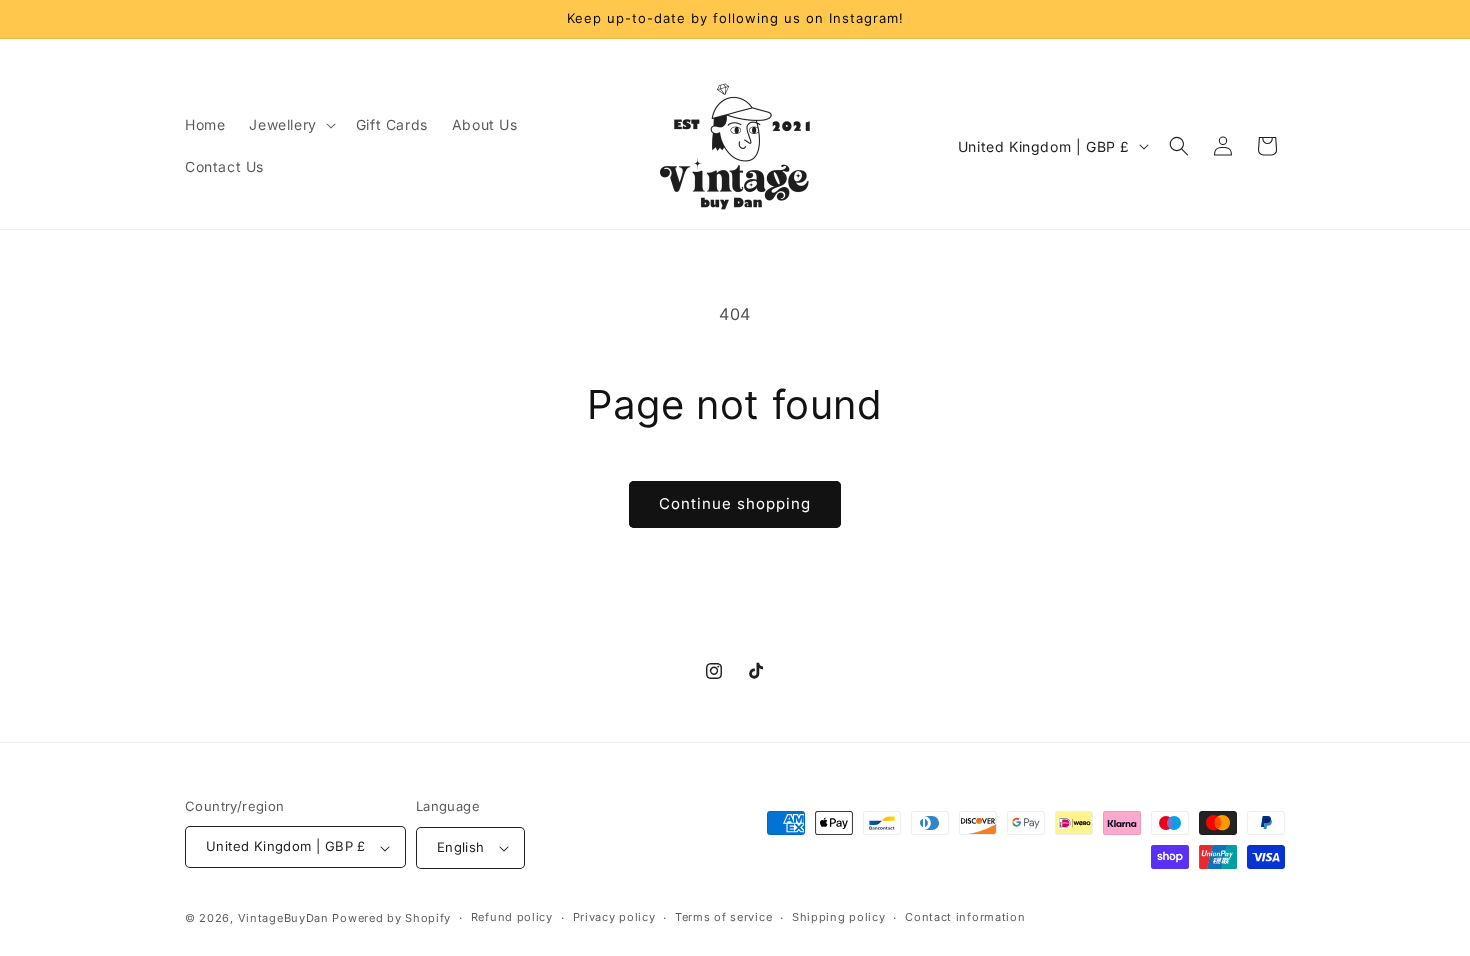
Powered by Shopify (391, 918)
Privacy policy (614, 917)
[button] (290, 125)
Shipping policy (839, 917)
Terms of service (723, 917)
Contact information (965, 917)
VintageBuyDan (283, 918)
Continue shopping (735, 503)
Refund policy (512, 917)
